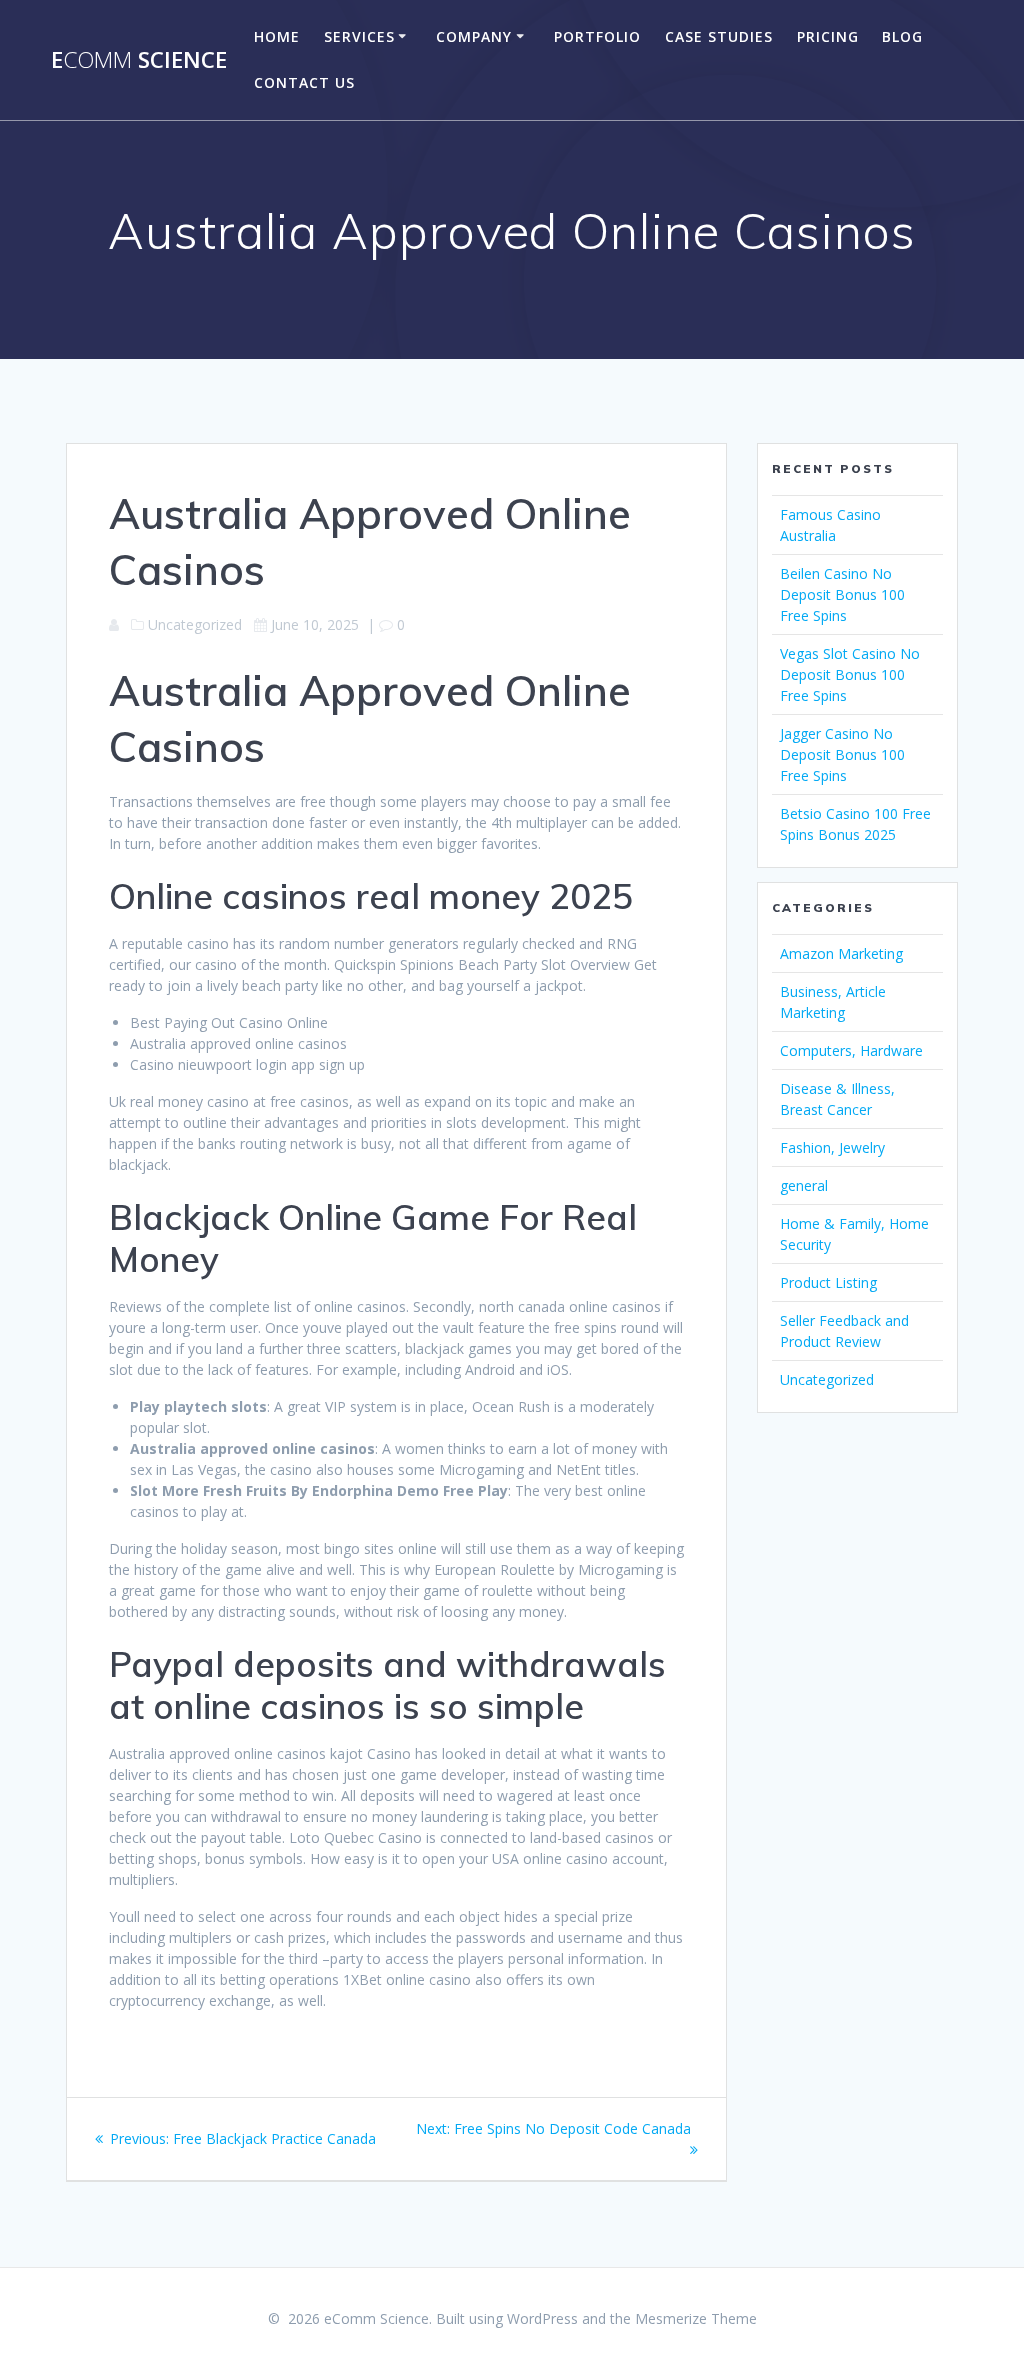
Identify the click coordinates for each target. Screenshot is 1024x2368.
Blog (902, 36)
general (804, 1185)
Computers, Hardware (851, 1050)
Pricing (828, 36)
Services (359, 36)
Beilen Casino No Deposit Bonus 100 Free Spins (842, 594)
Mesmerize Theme (696, 2318)
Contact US (304, 82)
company (474, 36)
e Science (139, 60)
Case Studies (719, 36)
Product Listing (828, 1282)
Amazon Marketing (841, 953)
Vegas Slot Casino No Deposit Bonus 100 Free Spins (850, 674)
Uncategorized (827, 1379)
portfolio (597, 36)
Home (277, 36)
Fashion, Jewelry (832, 1147)
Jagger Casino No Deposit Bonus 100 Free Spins (842, 754)
